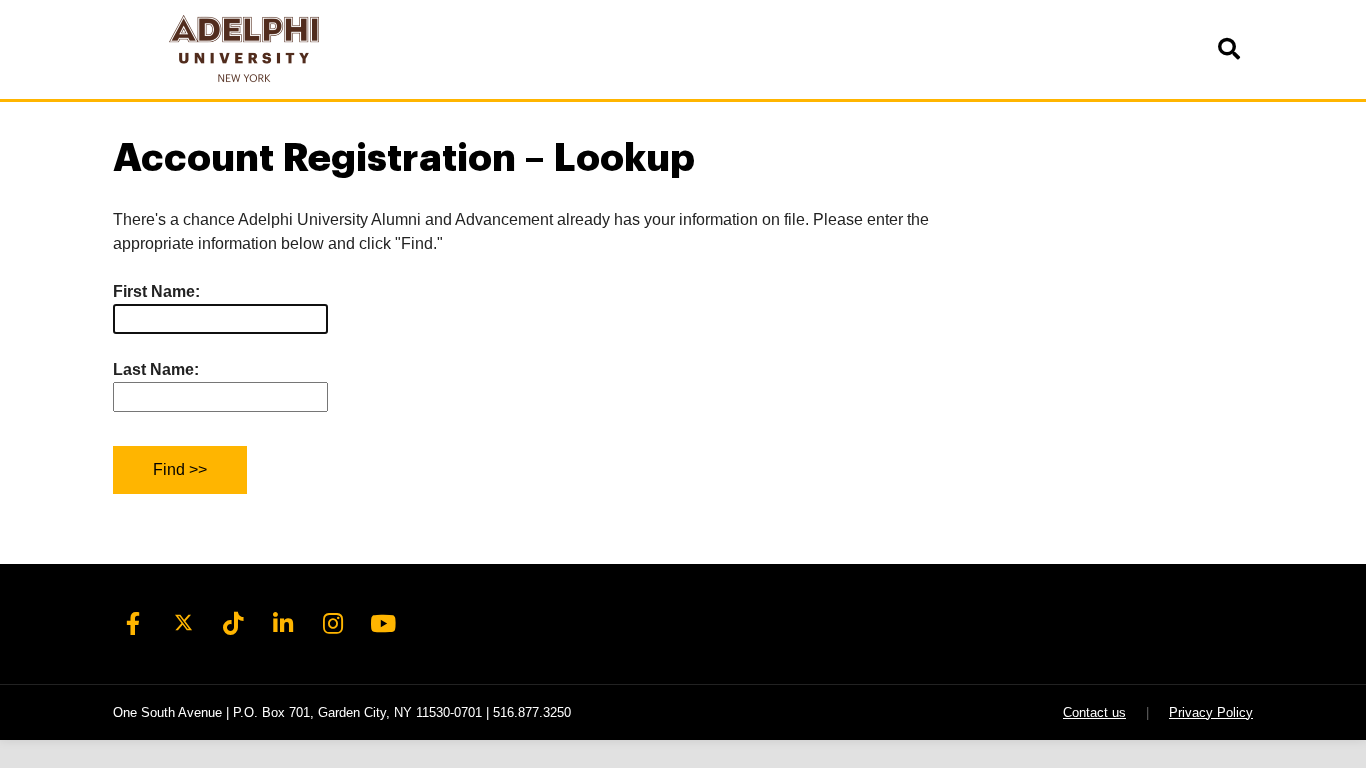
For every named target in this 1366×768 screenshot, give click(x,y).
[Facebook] (133, 624)
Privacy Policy (1211, 712)
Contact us (1094, 712)
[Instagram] (333, 624)
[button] (1228, 49)
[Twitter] (183, 624)
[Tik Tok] (233, 624)
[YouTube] (383, 624)
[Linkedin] (283, 624)
